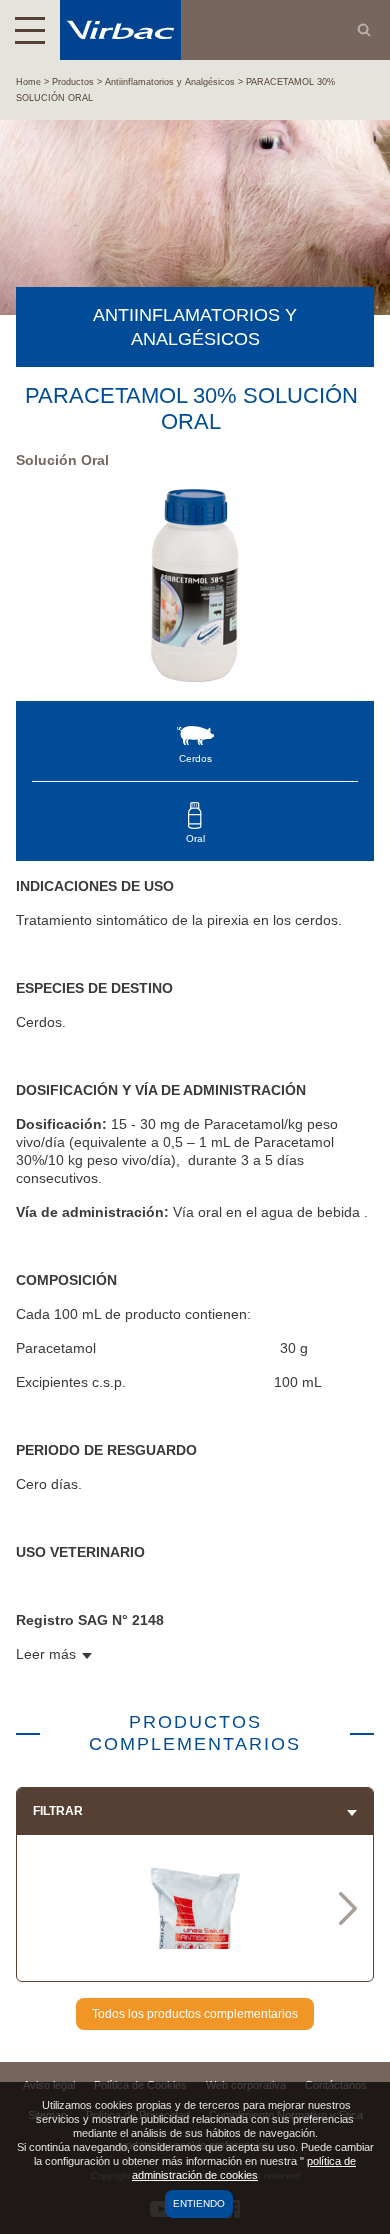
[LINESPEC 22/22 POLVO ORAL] (195, 1942)
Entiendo (199, 2203)
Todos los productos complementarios (195, 2014)
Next (348, 1908)
